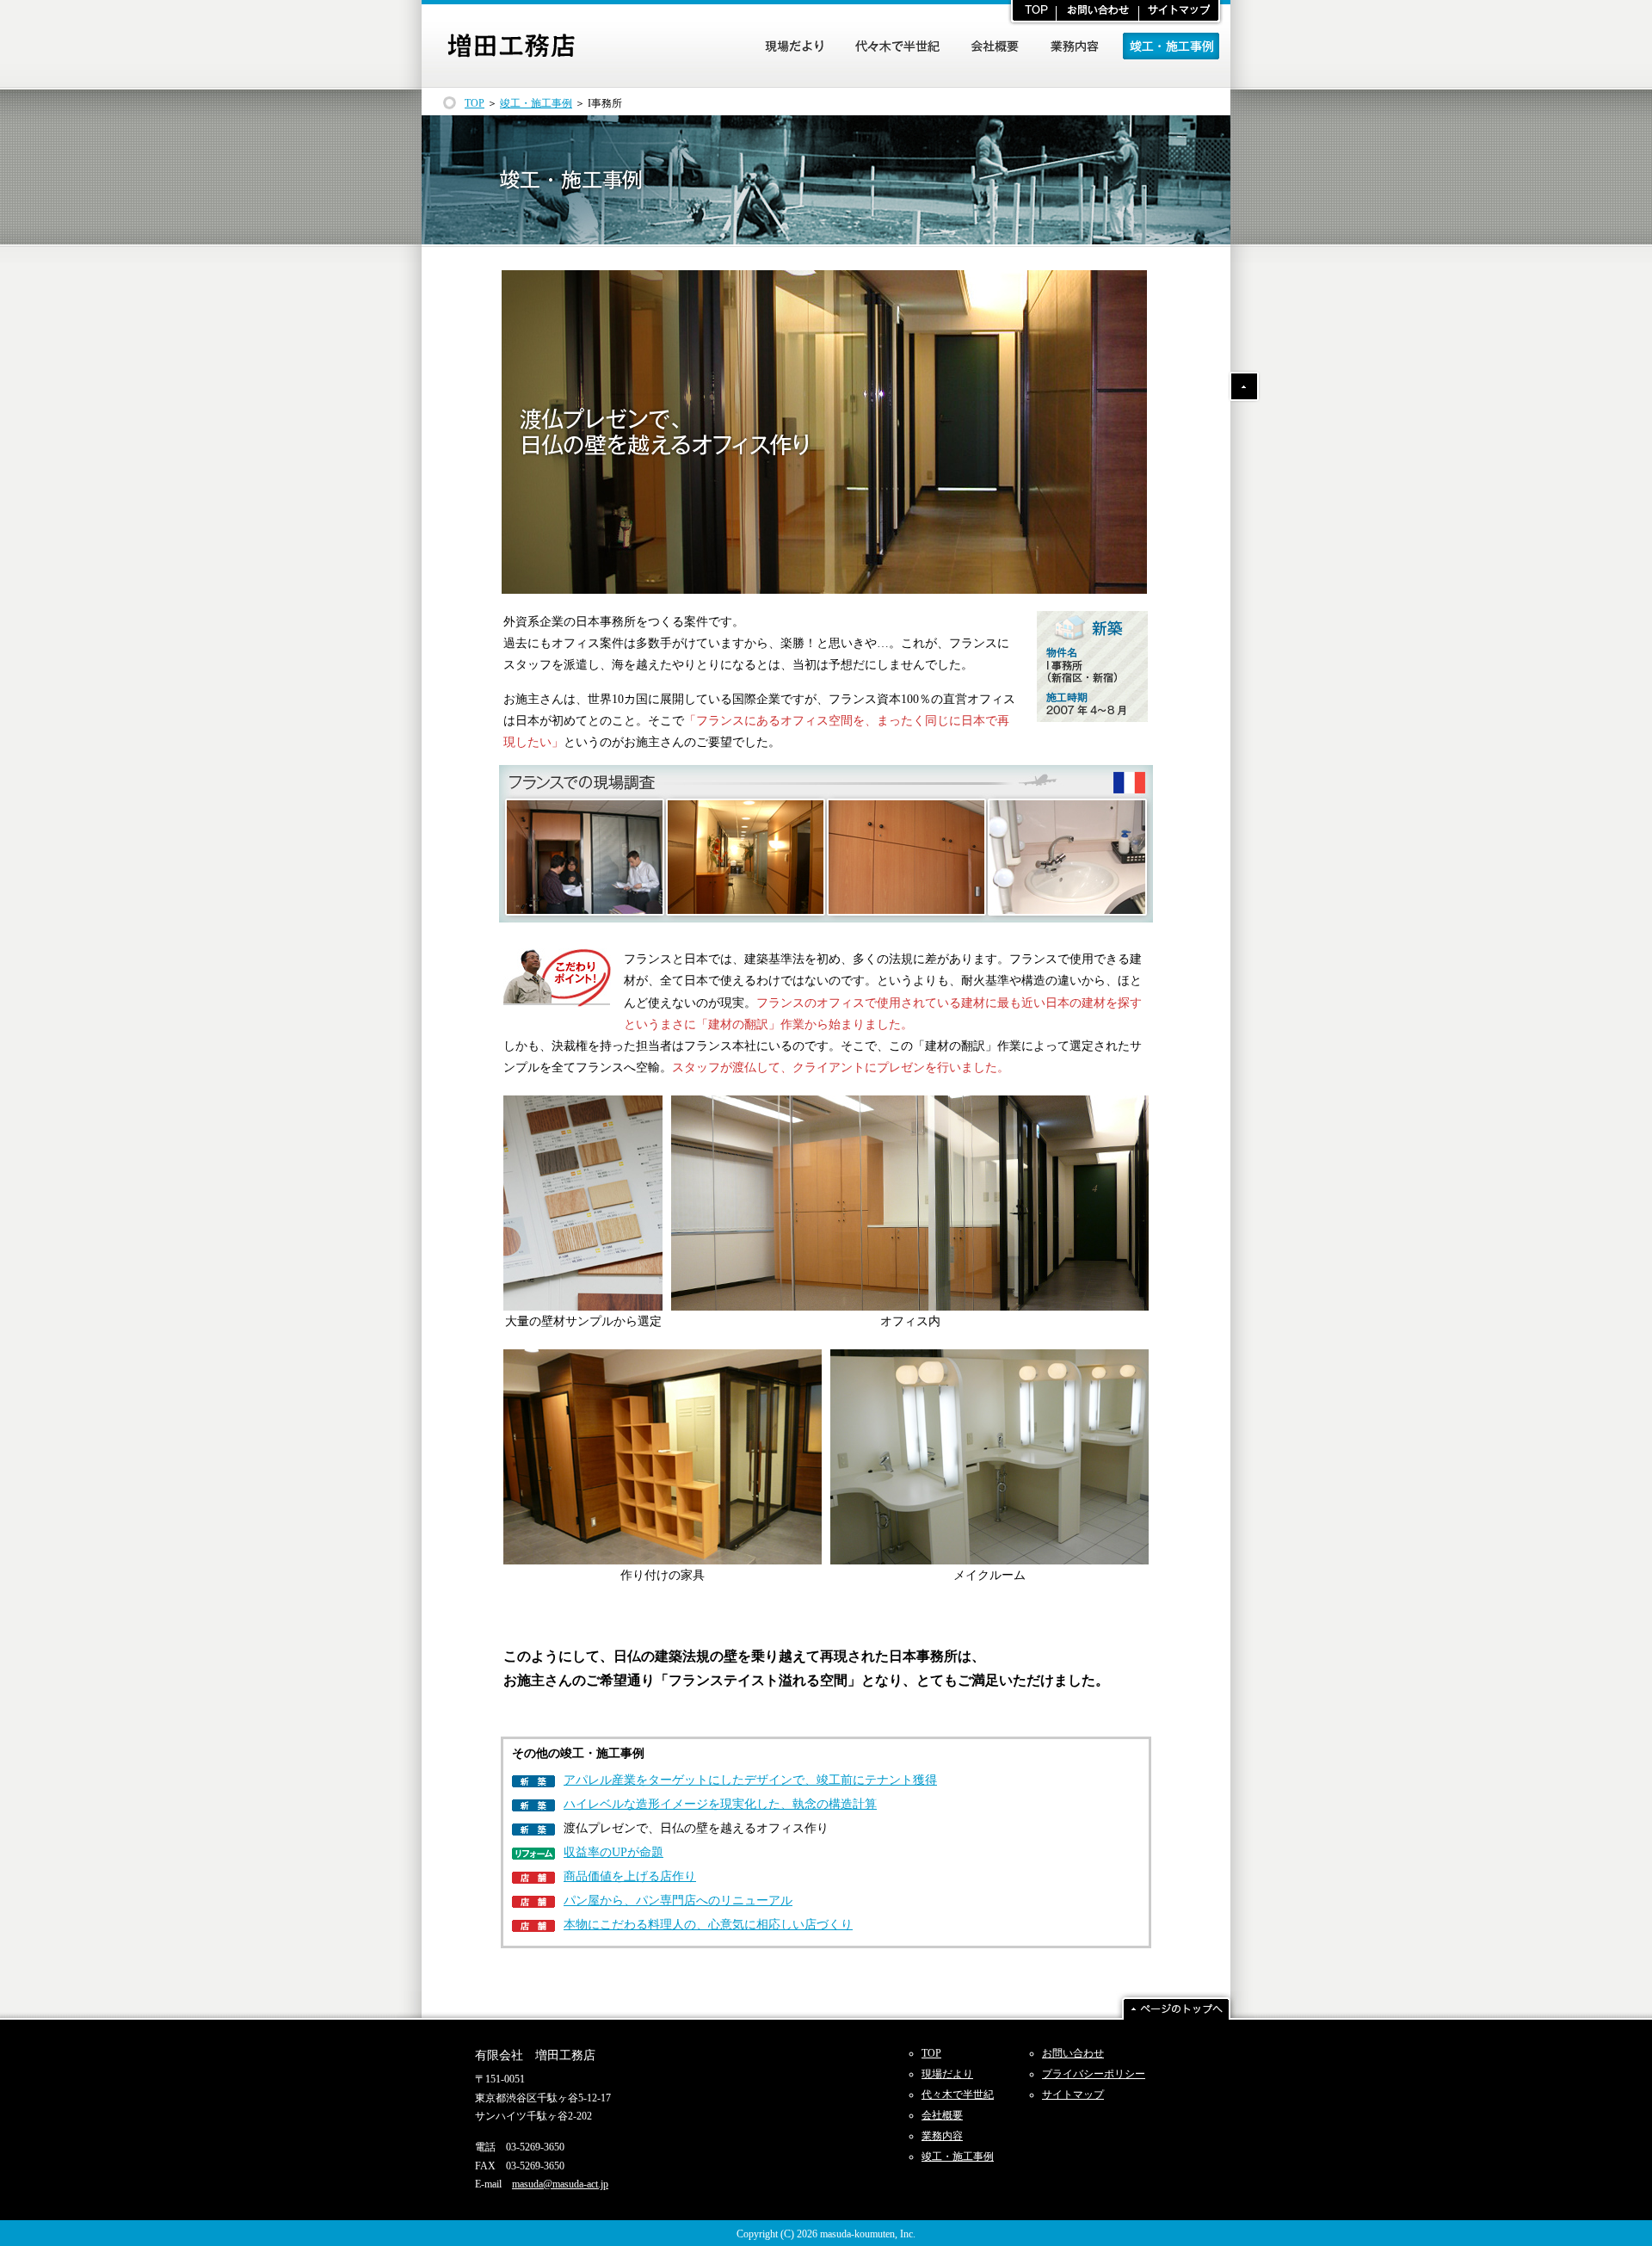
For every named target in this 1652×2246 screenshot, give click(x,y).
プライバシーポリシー (1094, 2074)
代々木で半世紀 (958, 2095)
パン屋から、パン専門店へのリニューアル (678, 1900)
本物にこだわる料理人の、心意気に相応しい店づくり (708, 1925)
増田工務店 (511, 46)
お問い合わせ (1073, 2053)
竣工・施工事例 (536, 103)
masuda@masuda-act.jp (560, 2184)
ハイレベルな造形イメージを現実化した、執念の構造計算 (720, 1804)
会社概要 (942, 2115)
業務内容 (942, 2136)
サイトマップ (1073, 2095)
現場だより (947, 2074)
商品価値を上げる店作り (630, 1876)
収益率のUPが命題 (613, 1852)
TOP (475, 103)
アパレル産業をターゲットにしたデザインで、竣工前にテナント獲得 (750, 1780)
